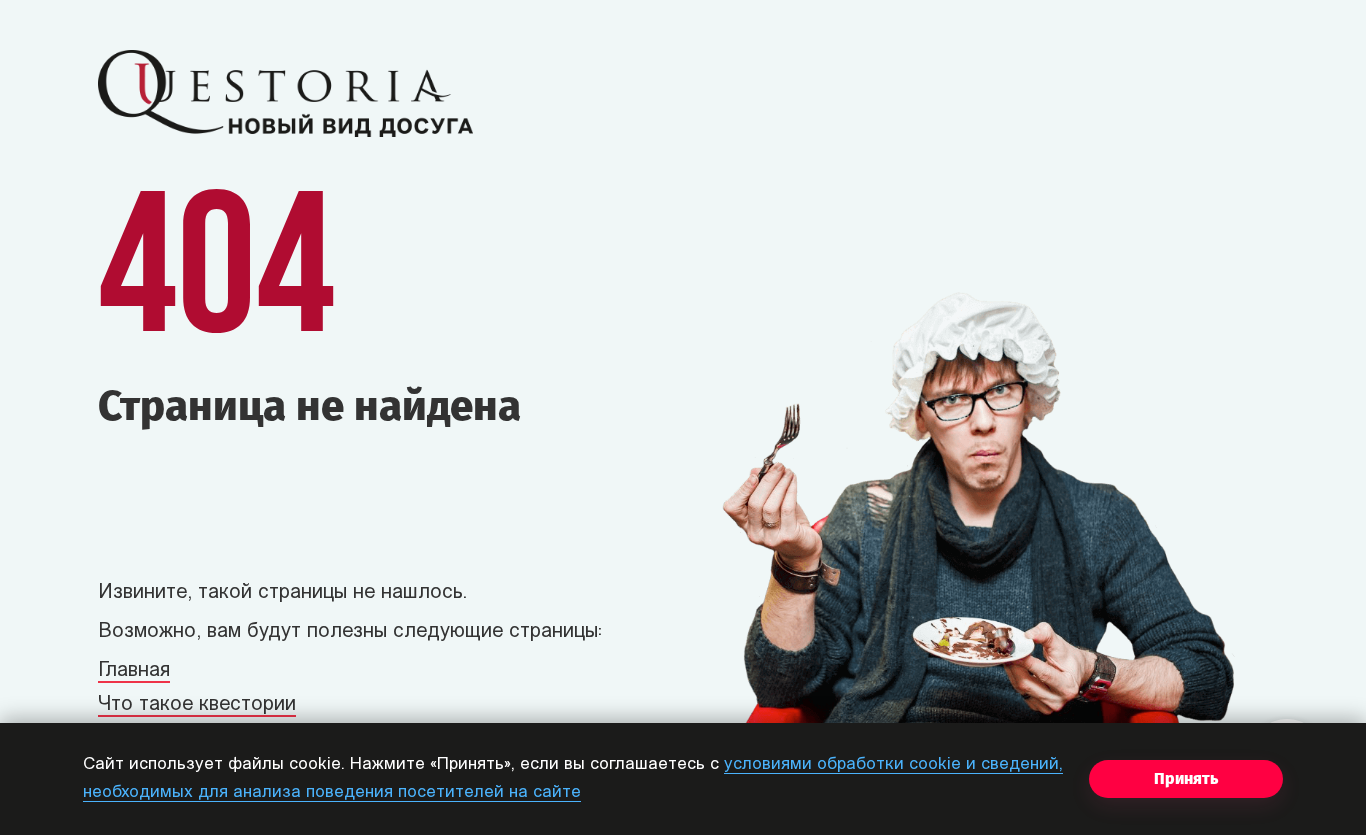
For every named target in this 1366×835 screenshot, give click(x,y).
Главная (134, 671)
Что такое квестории (197, 705)
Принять (1186, 778)
